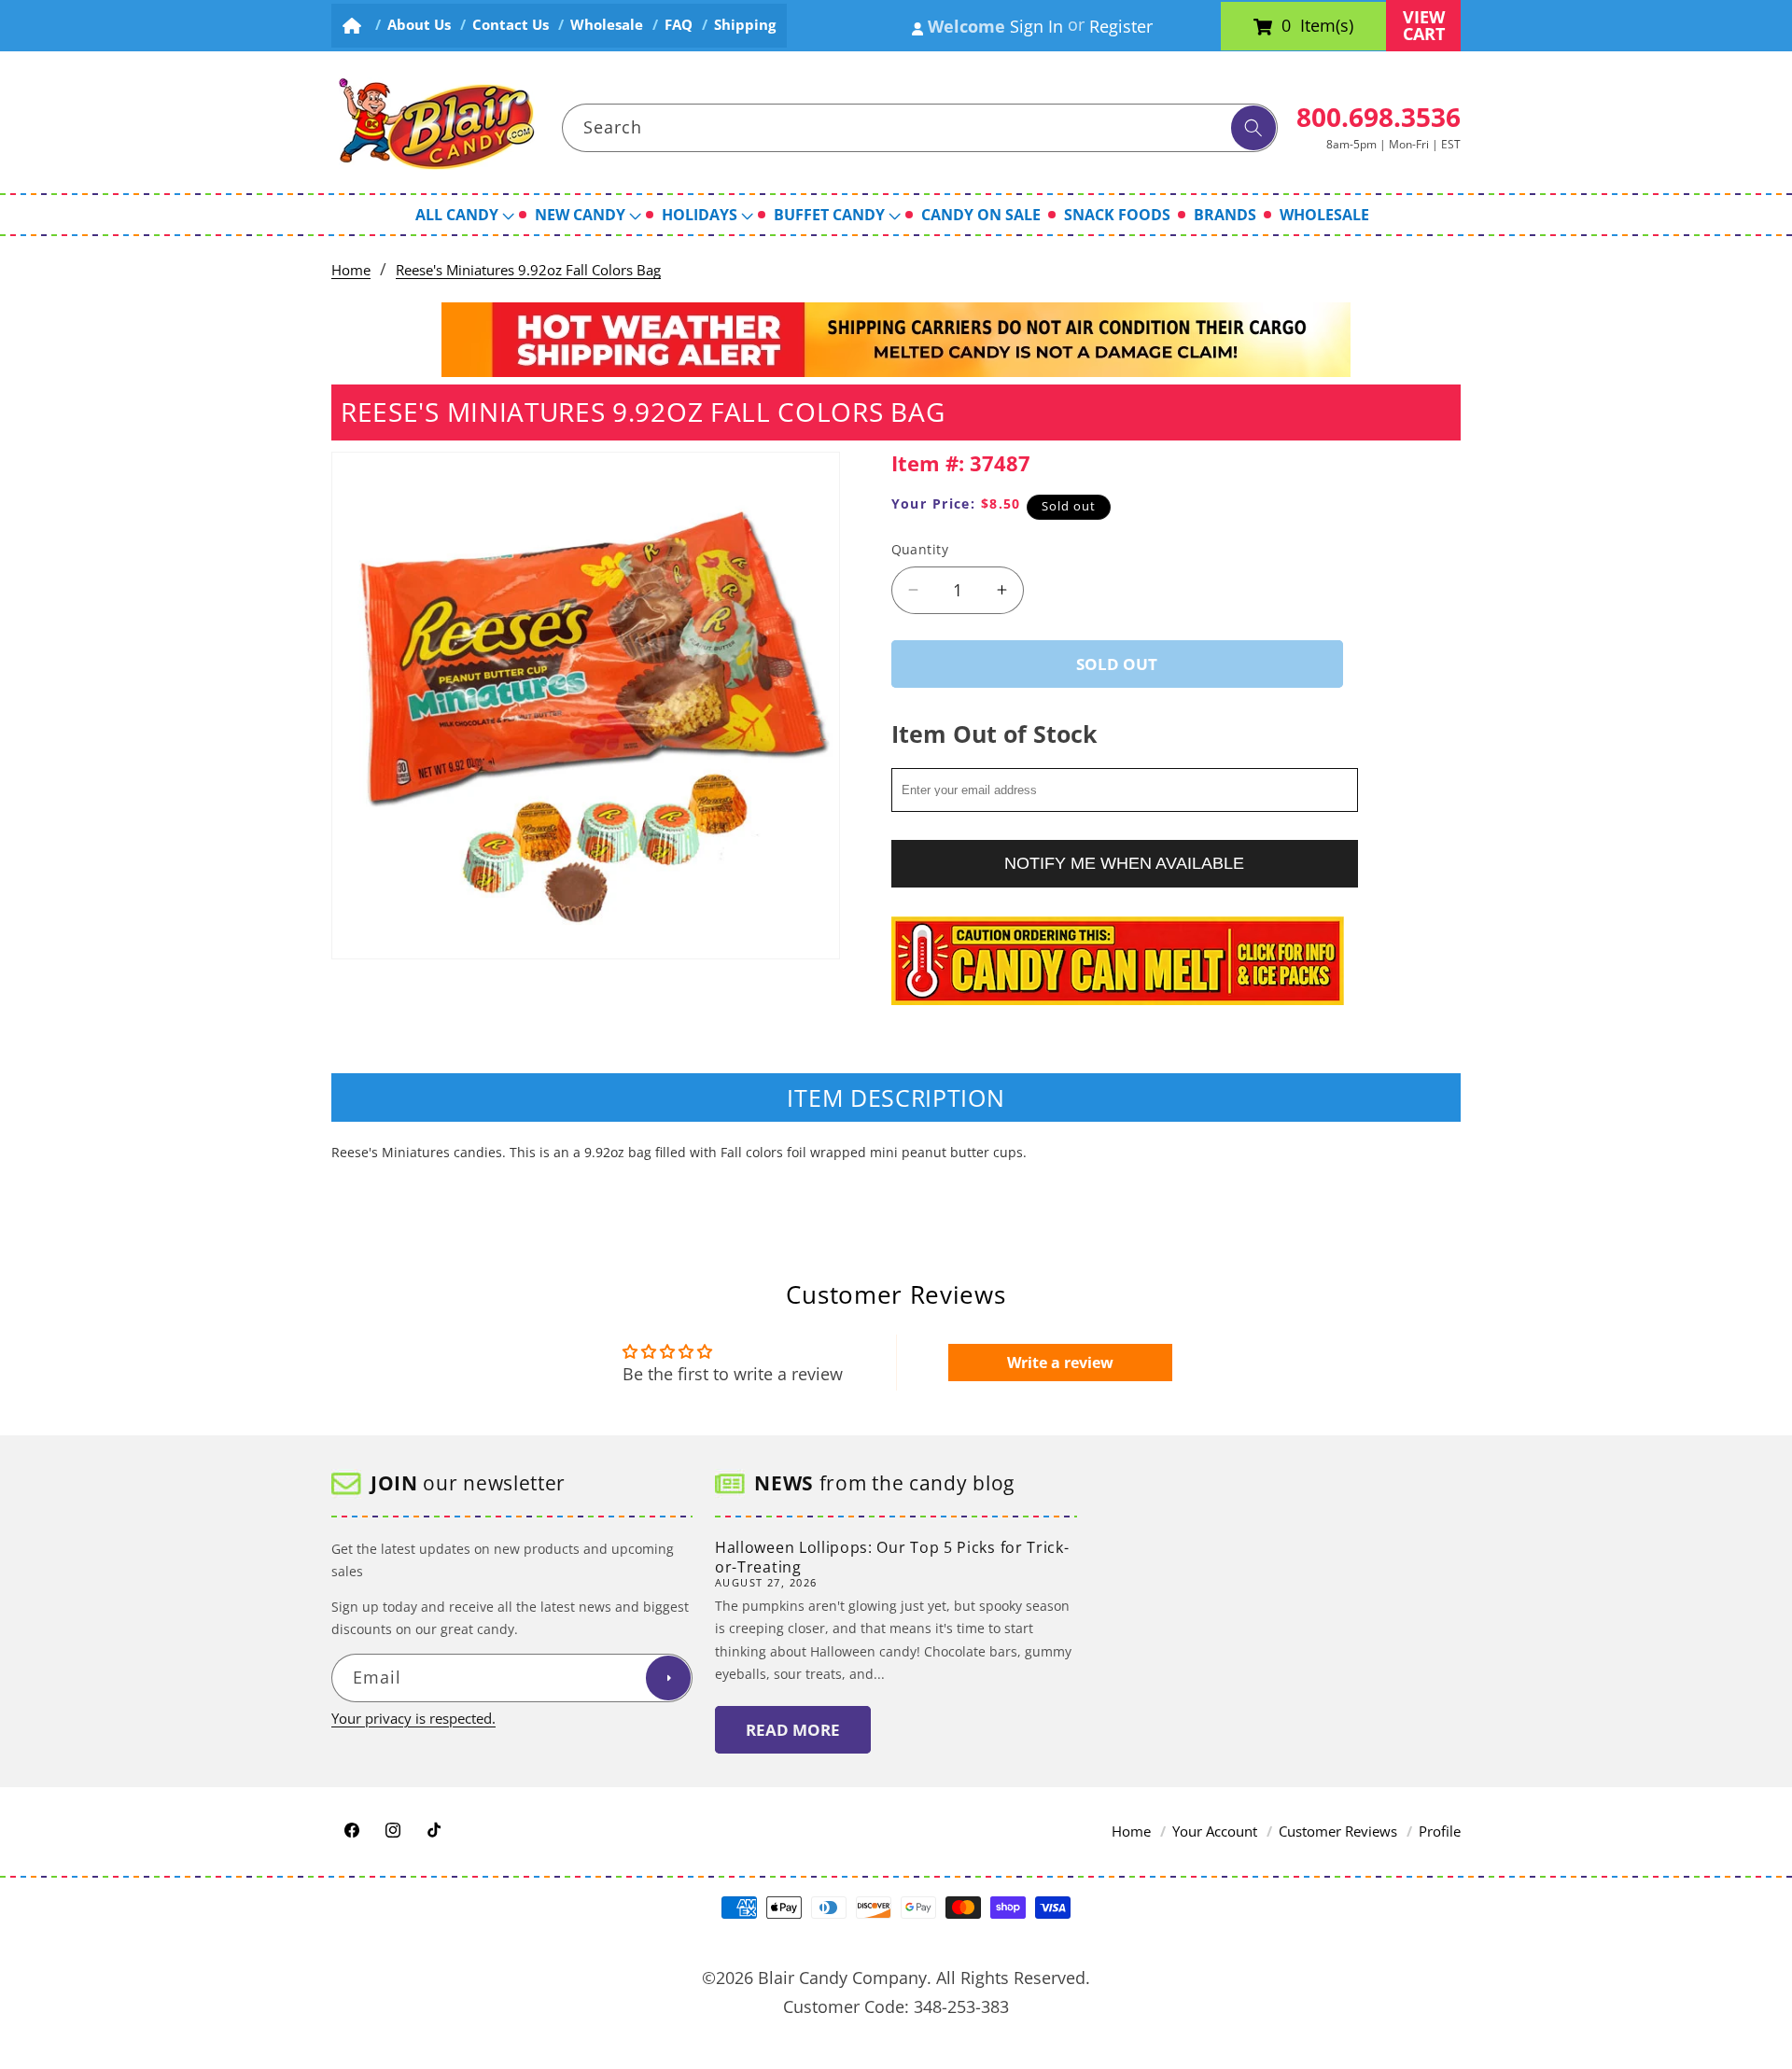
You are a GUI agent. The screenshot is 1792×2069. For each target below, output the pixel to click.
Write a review (1060, 1363)
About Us (419, 25)
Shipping (745, 25)
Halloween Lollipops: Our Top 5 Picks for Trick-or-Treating (892, 1557)
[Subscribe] (668, 1679)
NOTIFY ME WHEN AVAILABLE (1124, 862)
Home (351, 270)
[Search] (1253, 128)
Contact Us (511, 25)
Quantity (920, 549)
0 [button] (1286, 26)
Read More (793, 1730)
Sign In (1036, 26)
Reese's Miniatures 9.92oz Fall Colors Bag (528, 270)
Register (1121, 26)
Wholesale (607, 25)
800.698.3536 (1379, 117)
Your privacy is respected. (413, 1719)
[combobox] (920, 128)
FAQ (679, 25)
